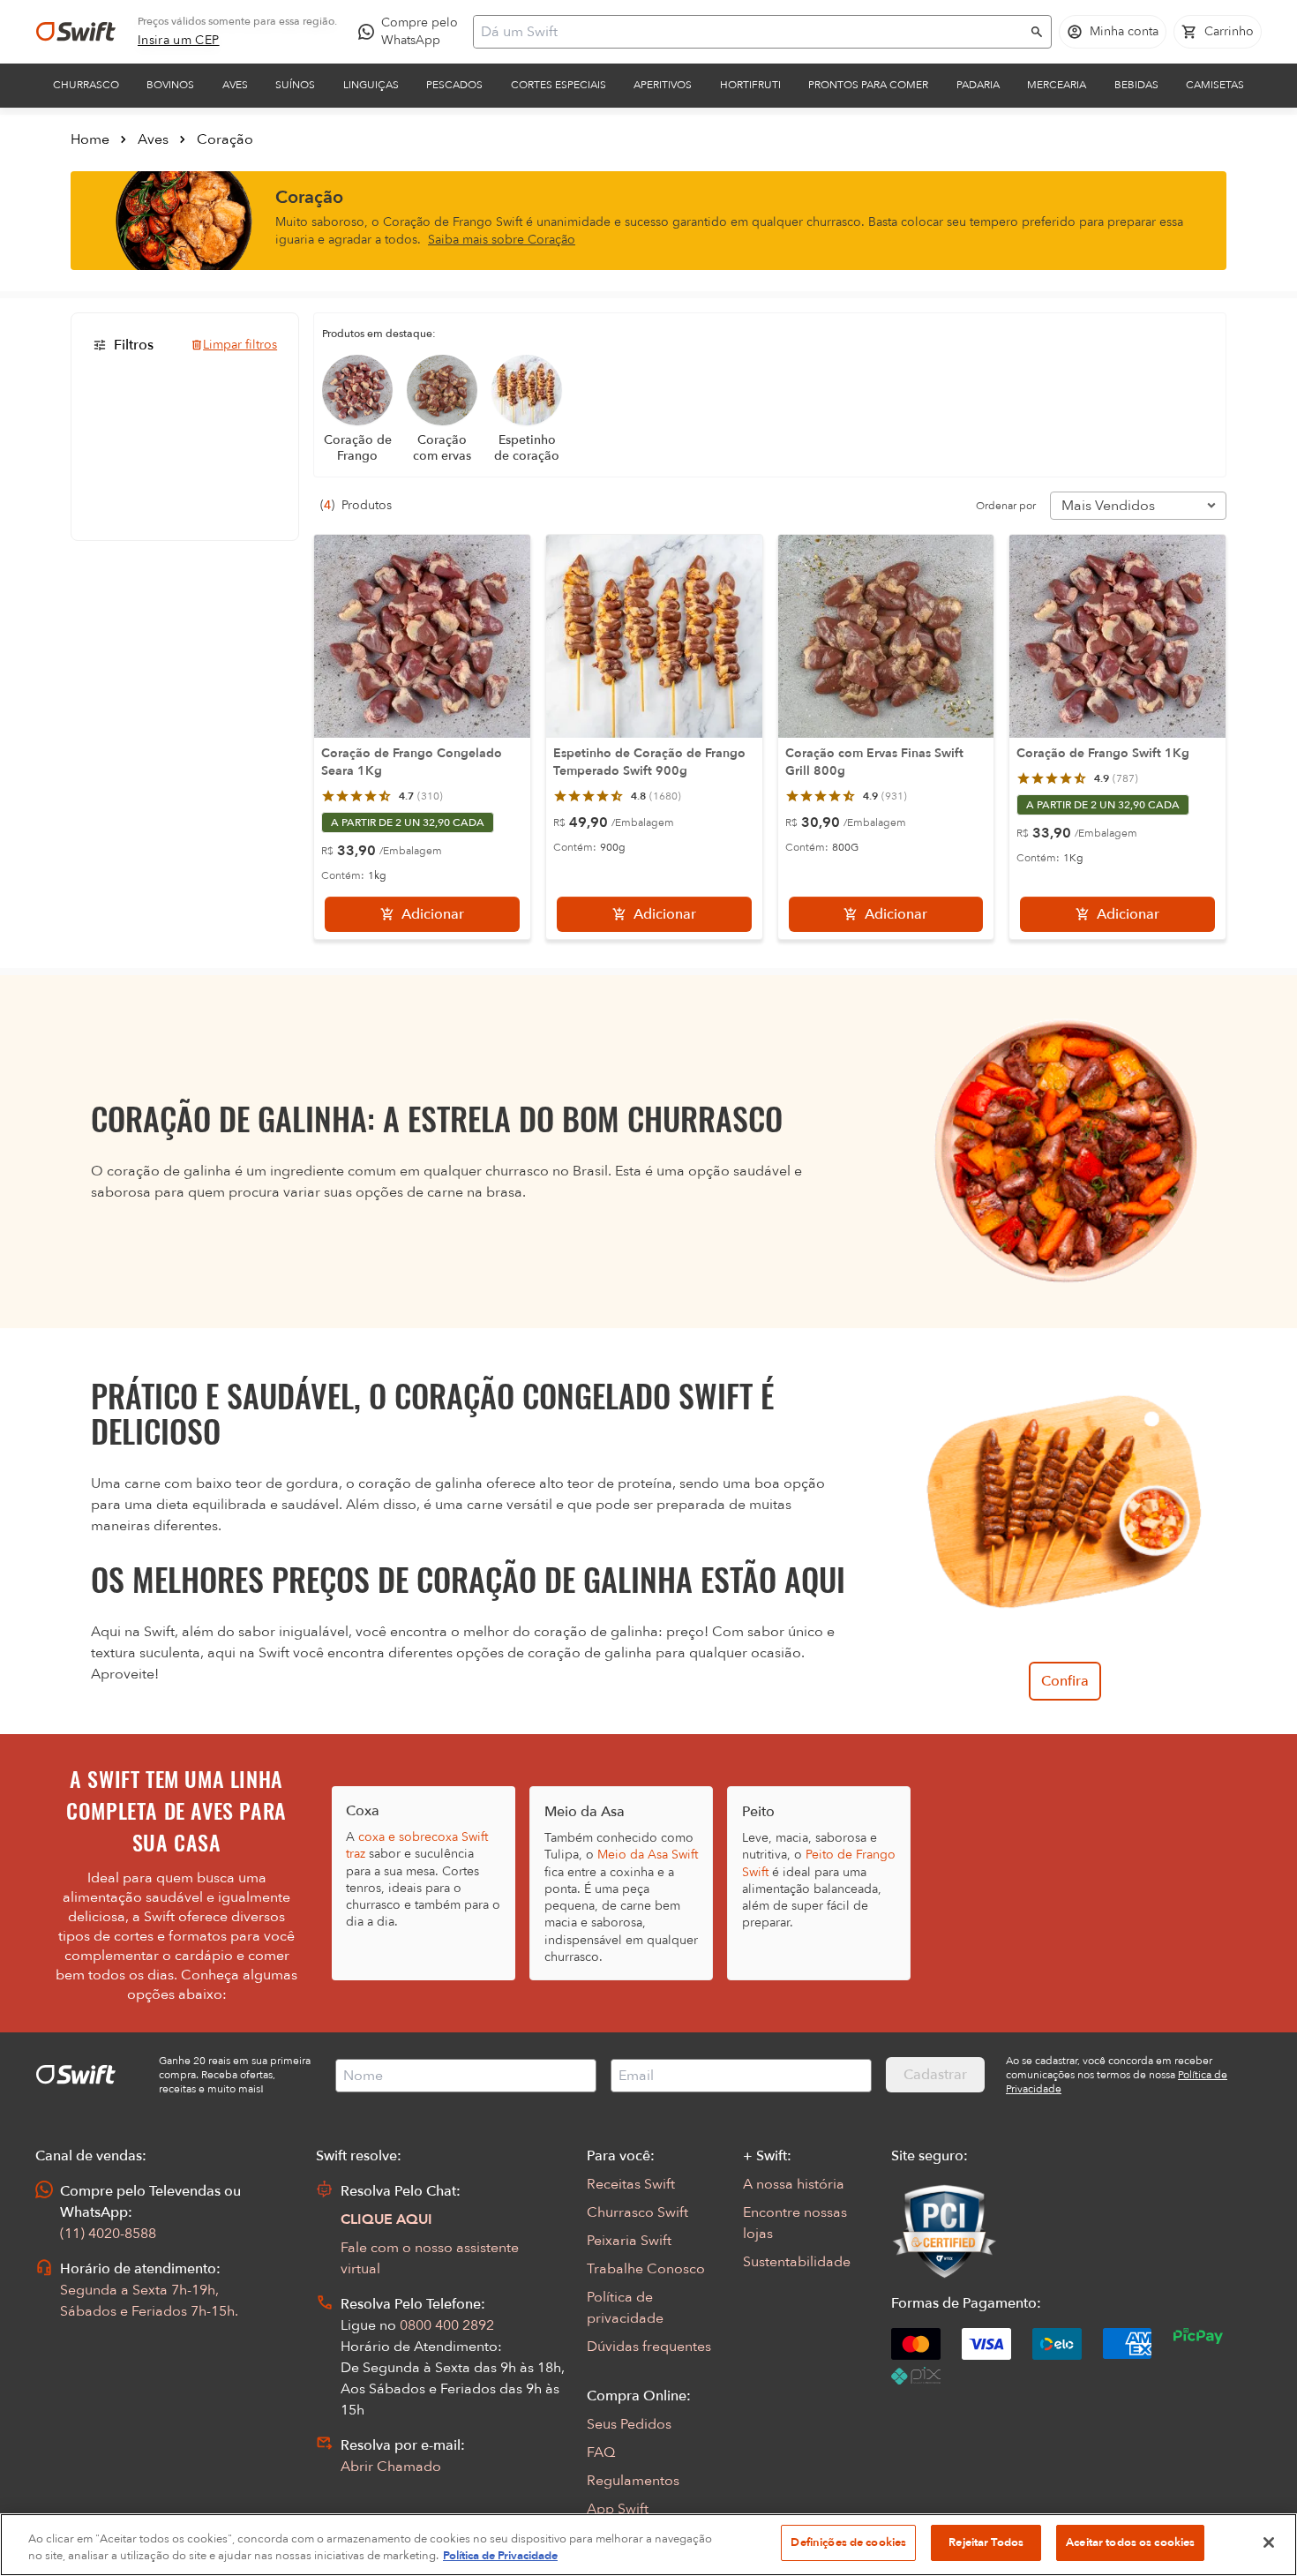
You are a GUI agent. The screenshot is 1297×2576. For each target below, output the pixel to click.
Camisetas (1215, 85)
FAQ (601, 2452)
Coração (225, 139)
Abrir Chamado (391, 2467)
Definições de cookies (848, 2542)
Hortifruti (750, 85)
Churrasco (86, 85)
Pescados (454, 85)
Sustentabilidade (797, 2262)
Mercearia (1057, 85)
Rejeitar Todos (986, 2542)
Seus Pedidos (629, 2424)
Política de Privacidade (500, 2557)
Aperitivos (663, 85)
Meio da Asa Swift (648, 1855)
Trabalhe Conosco (646, 2269)
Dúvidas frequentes (649, 2347)
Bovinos (170, 85)
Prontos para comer (868, 85)
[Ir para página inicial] (76, 32)
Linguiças (371, 85)
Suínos (295, 85)
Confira (1065, 1681)
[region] (648, 2545)
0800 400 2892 (447, 2325)
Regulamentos (633, 2481)
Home (90, 139)
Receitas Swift (631, 2184)
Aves (235, 85)
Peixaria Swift (629, 2241)
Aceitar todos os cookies (1130, 2542)
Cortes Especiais (559, 85)
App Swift (618, 2509)
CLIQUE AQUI (386, 2219)
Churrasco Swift (637, 2212)
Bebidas (1136, 85)
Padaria (978, 85)
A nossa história (794, 2184)
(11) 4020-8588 (108, 2234)
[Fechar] (1269, 2542)
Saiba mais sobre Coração (502, 240)
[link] (179, 41)
